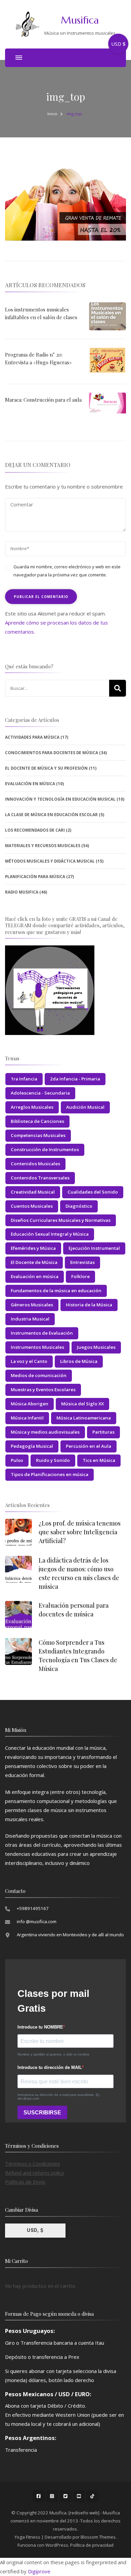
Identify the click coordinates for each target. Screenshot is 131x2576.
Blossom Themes (98, 2537)
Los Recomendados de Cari (35, 830)
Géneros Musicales (32, 1305)
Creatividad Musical (33, 1192)
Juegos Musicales (96, 1347)
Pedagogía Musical (32, 1446)
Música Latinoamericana (84, 1418)
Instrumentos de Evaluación (42, 1333)
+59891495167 (33, 1908)
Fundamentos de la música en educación (56, 1291)
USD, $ (35, 2230)
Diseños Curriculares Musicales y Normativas (61, 1220)
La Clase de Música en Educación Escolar (51, 815)
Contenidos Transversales (40, 1178)
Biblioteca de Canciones (37, 1121)
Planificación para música (35, 877)
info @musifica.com (37, 1921)
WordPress (57, 2545)
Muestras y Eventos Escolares (43, 1390)
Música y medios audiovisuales (45, 1432)
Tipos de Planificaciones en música (50, 1474)
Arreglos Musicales (32, 1107)
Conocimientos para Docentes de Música (52, 753)
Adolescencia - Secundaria (40, 1093)
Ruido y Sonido (53, 1460)
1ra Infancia (24, 1079)
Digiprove (39, 2571)
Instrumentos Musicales (37, 1347)
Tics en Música (99, 1460)
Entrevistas (82, 1262)
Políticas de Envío (25, 2182)
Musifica (80, 20)
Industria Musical (30, 1319)
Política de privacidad (92, 2545)
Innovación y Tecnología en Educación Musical (60, 799)
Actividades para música (32, 737)
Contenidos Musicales (35, 1164)
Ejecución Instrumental (94, 1248)
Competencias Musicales (38, 1135)
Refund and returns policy (35, 2173)
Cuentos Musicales (32, 1206)
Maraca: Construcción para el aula (43, 400)
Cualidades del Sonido (93, 1192)
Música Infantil (27, 1418)
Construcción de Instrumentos (45, 1149)
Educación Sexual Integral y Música (50, 1234)
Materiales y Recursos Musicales (43, 846)
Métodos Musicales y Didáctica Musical (50, 861)
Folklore (80, 1276)
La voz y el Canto (29, 1361)
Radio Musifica (22, 892)
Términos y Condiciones (33, 2164)
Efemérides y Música (33, 1248)
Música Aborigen (30, 1404)
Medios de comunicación (39, 1375)
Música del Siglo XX (82, 1404)
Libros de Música (79, 1361)
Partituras (103, 1432)
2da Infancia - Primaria (75, 1079)
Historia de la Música (89, 1305)
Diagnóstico (79, 1206)
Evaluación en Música (30, 784)
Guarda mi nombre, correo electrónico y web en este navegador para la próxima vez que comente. (67, 571)
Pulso (17, 1460)
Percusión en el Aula (89, 1446)
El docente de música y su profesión (46, 768)
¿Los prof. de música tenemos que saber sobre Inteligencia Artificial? (80, 1532)
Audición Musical (85, 1107)
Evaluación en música (35, 1276)
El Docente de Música (34, 1262)
